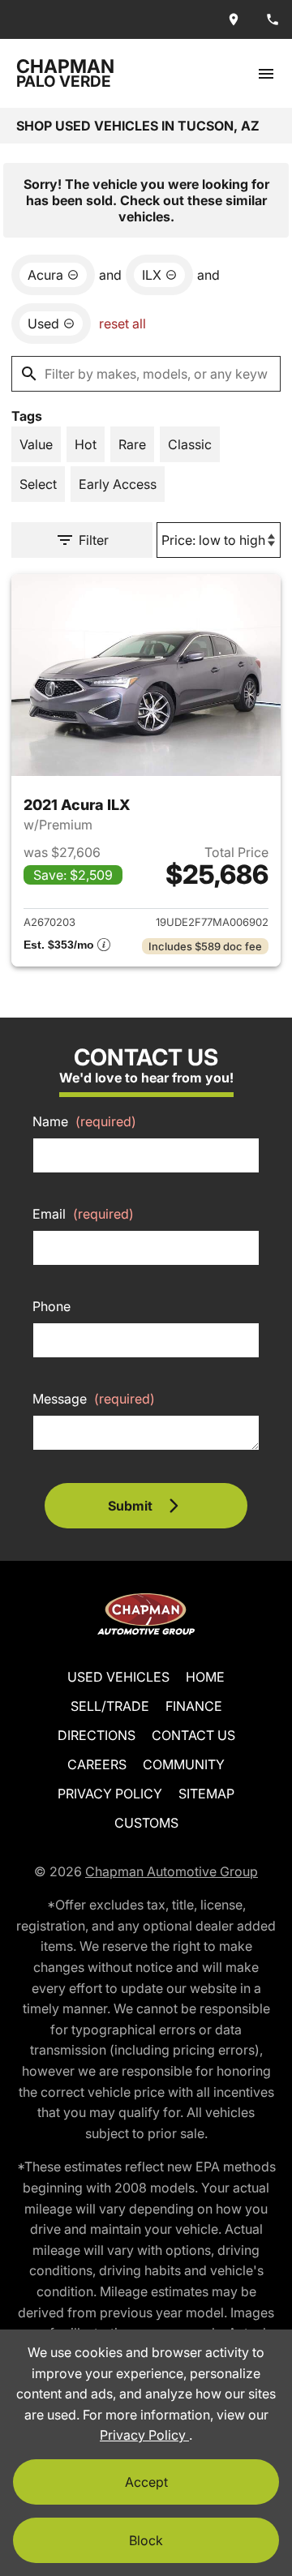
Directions (97, 1735)
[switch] (266, 73)
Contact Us (193, 1735)
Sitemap (206, 1794)
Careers (97, 1764)
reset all (122, 324)
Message (94, 1399)
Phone (52, 1306)
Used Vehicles (118, 1677)
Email (83, 1214)
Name (84, 1121)
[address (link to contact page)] (234, 19)
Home (205, 1677)
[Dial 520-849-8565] (273, 19)
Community (184, 1764)
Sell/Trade (110, 1706)
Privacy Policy (110, 1794)
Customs (146, 1823)
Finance (194, 1706)
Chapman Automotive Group (172, 1871)
